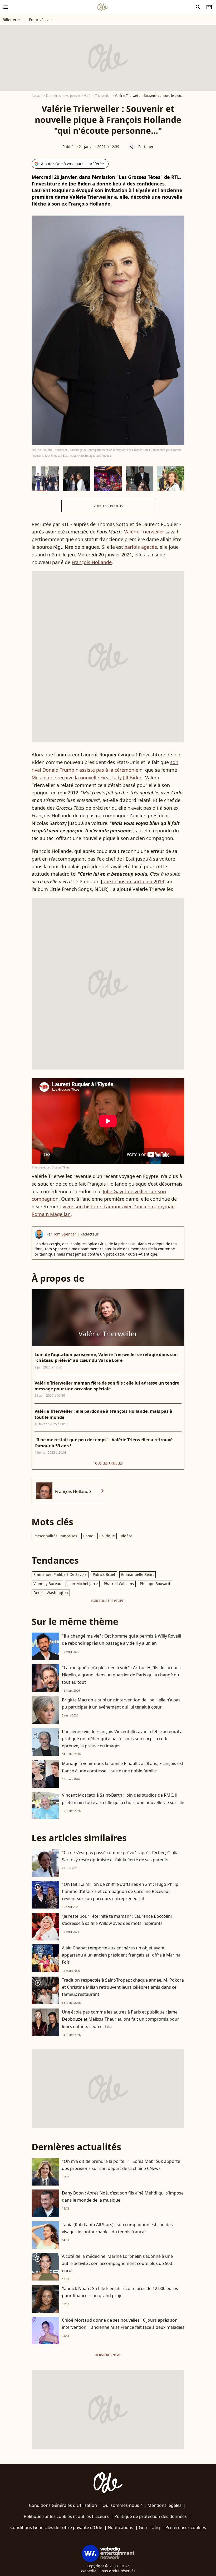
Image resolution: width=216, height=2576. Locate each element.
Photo (88, 1536)
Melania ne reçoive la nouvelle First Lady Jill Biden (87, 777)
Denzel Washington (51, 1593)
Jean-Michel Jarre (83, 1584)
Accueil (37, 96)
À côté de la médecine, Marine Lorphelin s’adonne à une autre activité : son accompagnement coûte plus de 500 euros (117, 2263)
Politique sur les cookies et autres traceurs (66, 2516)
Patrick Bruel (104, 1574)
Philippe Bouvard (155, 1584)
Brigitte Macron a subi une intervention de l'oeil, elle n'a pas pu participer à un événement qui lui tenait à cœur (121, 1703)
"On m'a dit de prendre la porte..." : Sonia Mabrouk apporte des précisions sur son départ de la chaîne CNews (121, 2165)
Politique (107, 1536)
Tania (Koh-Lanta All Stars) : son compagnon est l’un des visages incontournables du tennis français (117, 2228)
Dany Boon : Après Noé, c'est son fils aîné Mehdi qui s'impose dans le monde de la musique (123, 2196)
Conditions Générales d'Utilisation (63, 2505)
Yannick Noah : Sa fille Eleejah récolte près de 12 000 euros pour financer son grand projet (120, 2292)
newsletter (209, 7)
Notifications (121, 2527)
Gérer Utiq (149, 2527)
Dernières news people (63, 96)
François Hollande (92, 562)
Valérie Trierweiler (97, 96)
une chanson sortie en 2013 (133, 881)
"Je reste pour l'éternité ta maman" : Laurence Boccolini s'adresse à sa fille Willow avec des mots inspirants (117, 1920)
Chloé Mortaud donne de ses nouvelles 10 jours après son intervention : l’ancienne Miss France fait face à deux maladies (123, 2324)
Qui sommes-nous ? (122, 2505)
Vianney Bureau (47, 1584)
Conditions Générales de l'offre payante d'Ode (56, 2527)
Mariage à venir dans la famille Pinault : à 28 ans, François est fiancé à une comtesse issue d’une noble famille (123, 1767)
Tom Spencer (65, 1234)
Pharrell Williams (119, 1584)
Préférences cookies (186, 2527)
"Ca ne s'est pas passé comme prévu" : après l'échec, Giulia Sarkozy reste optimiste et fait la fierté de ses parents (120, 1856)
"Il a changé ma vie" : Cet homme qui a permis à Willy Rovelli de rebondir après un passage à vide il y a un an (121, 1640)
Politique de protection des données (151, 2516)
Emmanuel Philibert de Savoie (60, 1574)
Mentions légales (165, 2505)
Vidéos (127, 1536)
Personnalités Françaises (55, 1536)
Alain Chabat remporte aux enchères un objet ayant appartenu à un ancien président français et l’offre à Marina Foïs (121, 1955)
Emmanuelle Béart (138, 1574)
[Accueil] (102, 7)
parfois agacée (141, 547)
